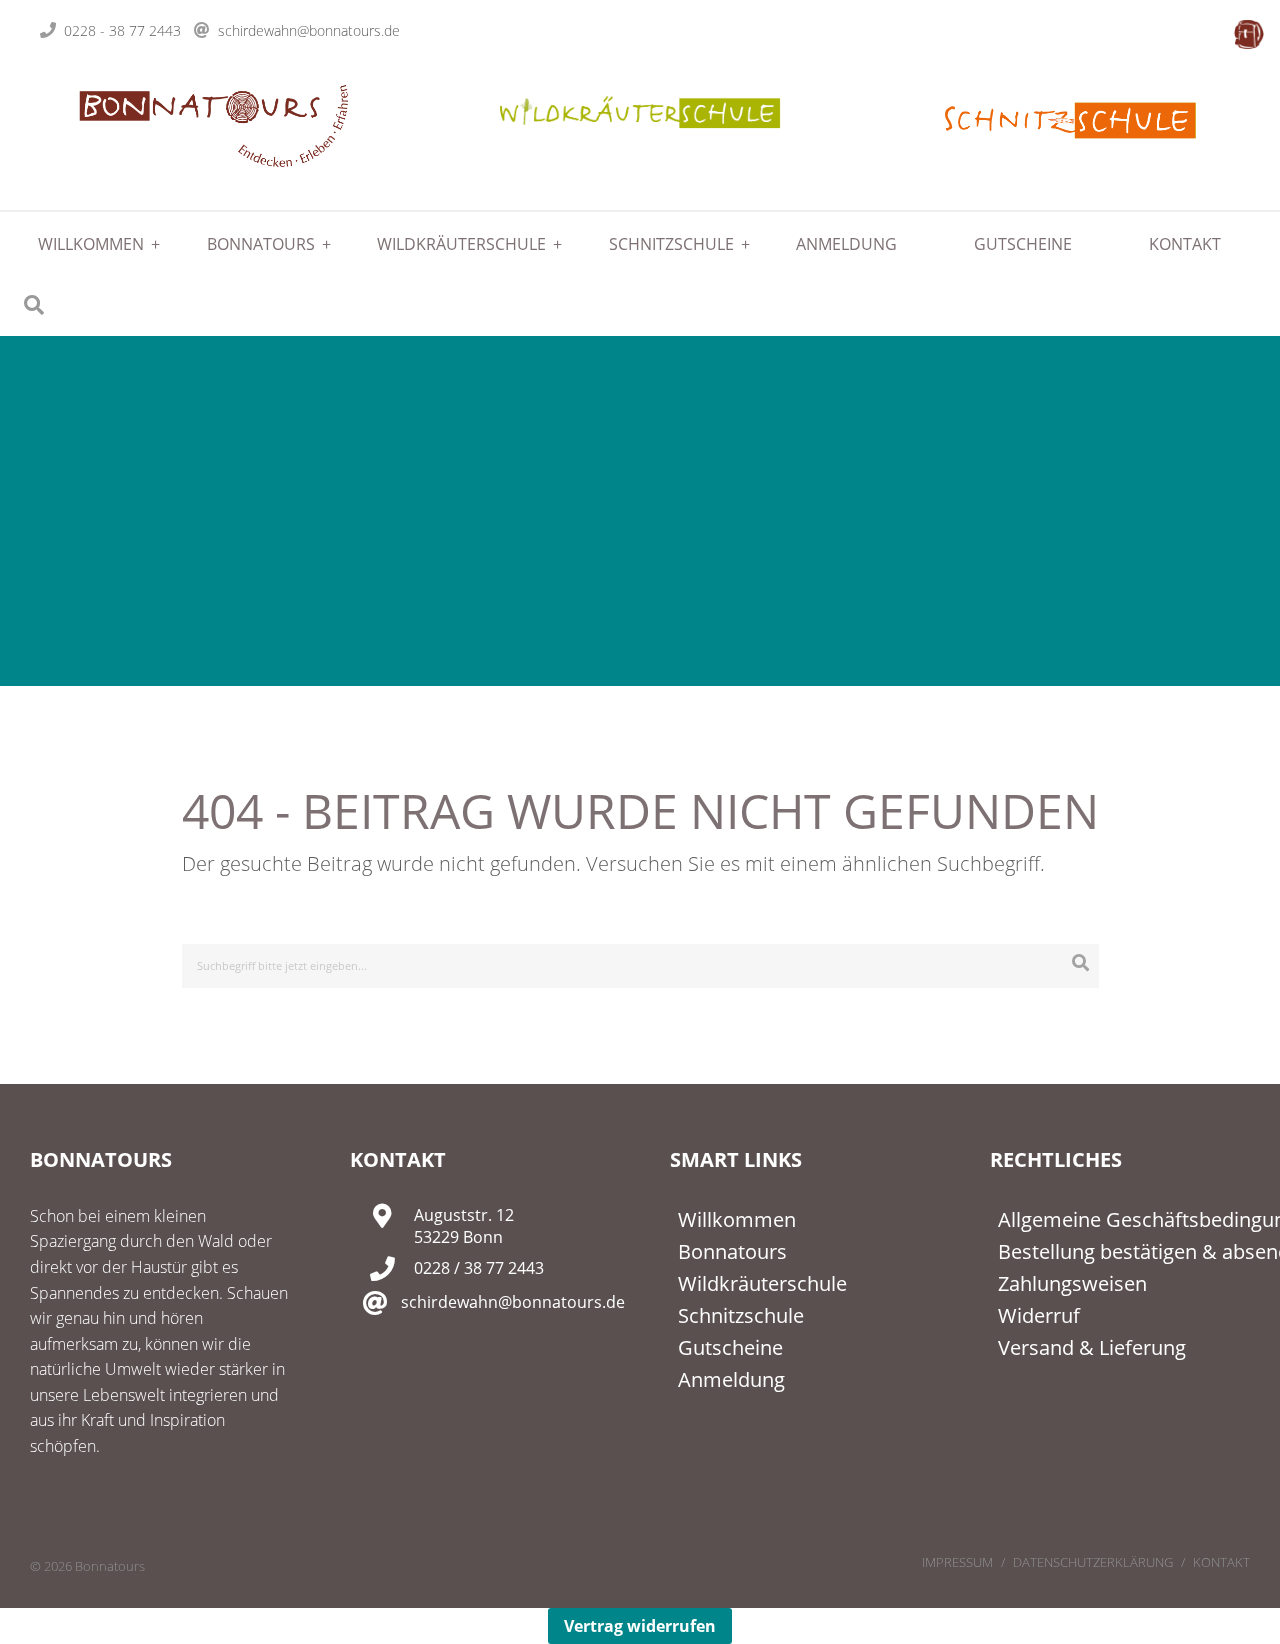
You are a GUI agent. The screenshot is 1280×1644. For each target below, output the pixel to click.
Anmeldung (846, 244)
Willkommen (91, 244)
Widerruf (1039, 1315)
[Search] (1080, 962)
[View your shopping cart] (1249, 34)
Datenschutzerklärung (1093, 1562)
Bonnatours (261, 244)
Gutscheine (1023, 244)
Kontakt (1185, 244)
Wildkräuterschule (461, 244)
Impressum (957, 1562)
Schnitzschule (671, 244)
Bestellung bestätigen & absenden (1124, 1251)
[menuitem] (84, 244)
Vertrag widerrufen (640, 1626)
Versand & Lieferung (1092, 1347)
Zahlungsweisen (1072, 1283)
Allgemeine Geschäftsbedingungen (1124, 1219)
